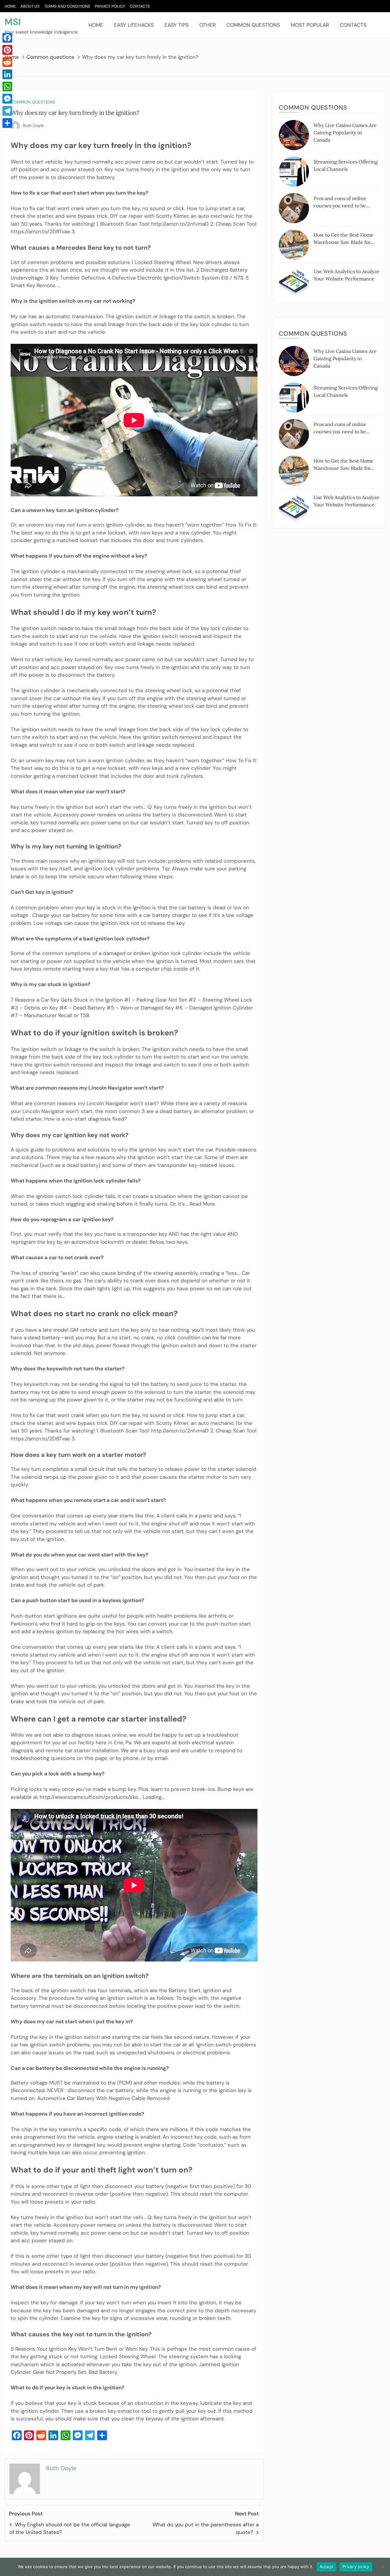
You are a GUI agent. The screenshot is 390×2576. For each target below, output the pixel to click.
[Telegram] (7, 111)
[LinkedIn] (7, 74)
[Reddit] (7, 62)
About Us (30, 6)
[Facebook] (7, 38)
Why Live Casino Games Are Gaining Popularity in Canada (345, 132)
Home (10, 6)
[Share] (7, 123)
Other (207, 25)
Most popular (310, 25)
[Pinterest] (7, 50)
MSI (13, 22)
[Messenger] (7, 99)
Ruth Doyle (33, 125)
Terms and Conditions (67, 6)
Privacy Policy (110, 6)
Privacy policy (356, 2567)
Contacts (140, 6)
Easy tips (177, 25)
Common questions (253, 25)
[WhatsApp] (7, 86)
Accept (327, 2567)
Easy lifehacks (134, 25)
